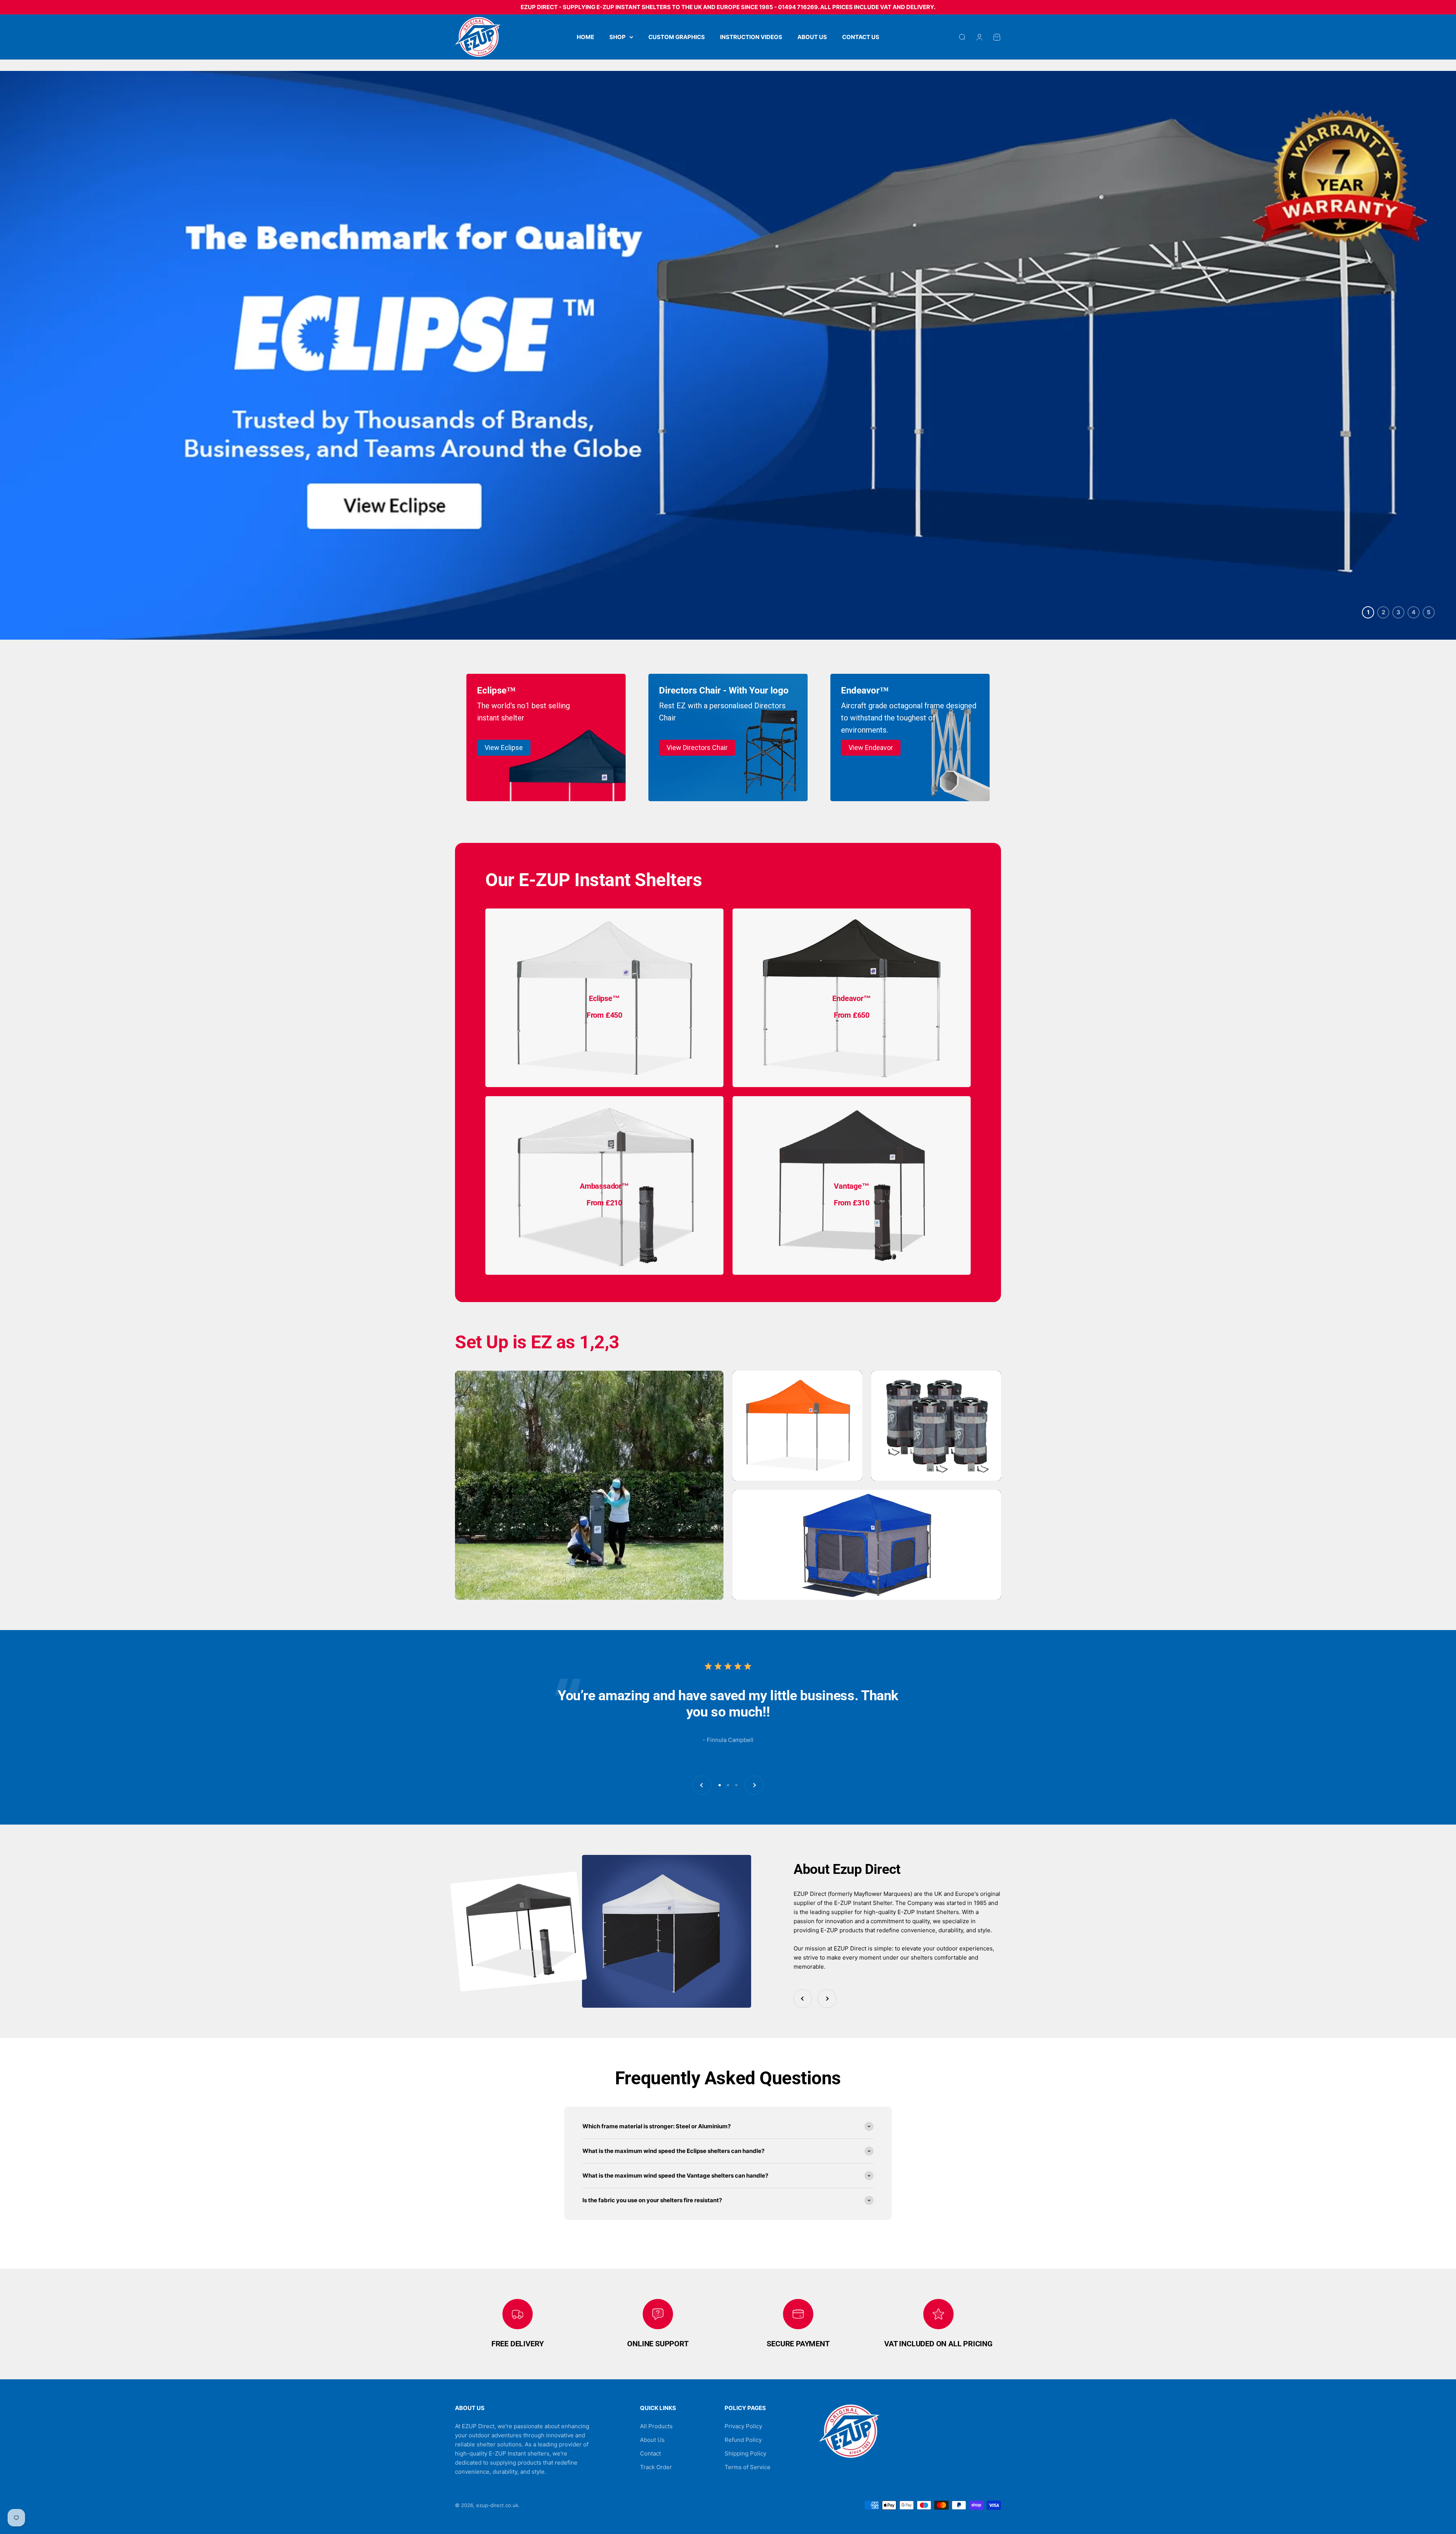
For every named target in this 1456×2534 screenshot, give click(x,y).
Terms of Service (748, 2467)
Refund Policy (743, 2440)
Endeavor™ (865, 690)
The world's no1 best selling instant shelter (523, 712)
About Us (812, 37)
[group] (728, 355)
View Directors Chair (697, 748)
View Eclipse (504, 748)
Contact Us (861, 37)
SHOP (617, 37)
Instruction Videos (751, 37)
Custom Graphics (677, 37)
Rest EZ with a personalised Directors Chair (722, 712)
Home (585, 37)
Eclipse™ (496, 690)
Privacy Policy (743, 2426)
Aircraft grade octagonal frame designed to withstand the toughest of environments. (909, 718)
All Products (656, 2426)
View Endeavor (871, 748)
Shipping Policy (745, 2453)
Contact (650, 2453)
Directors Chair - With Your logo (724, 690)
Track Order (656, 2467)
